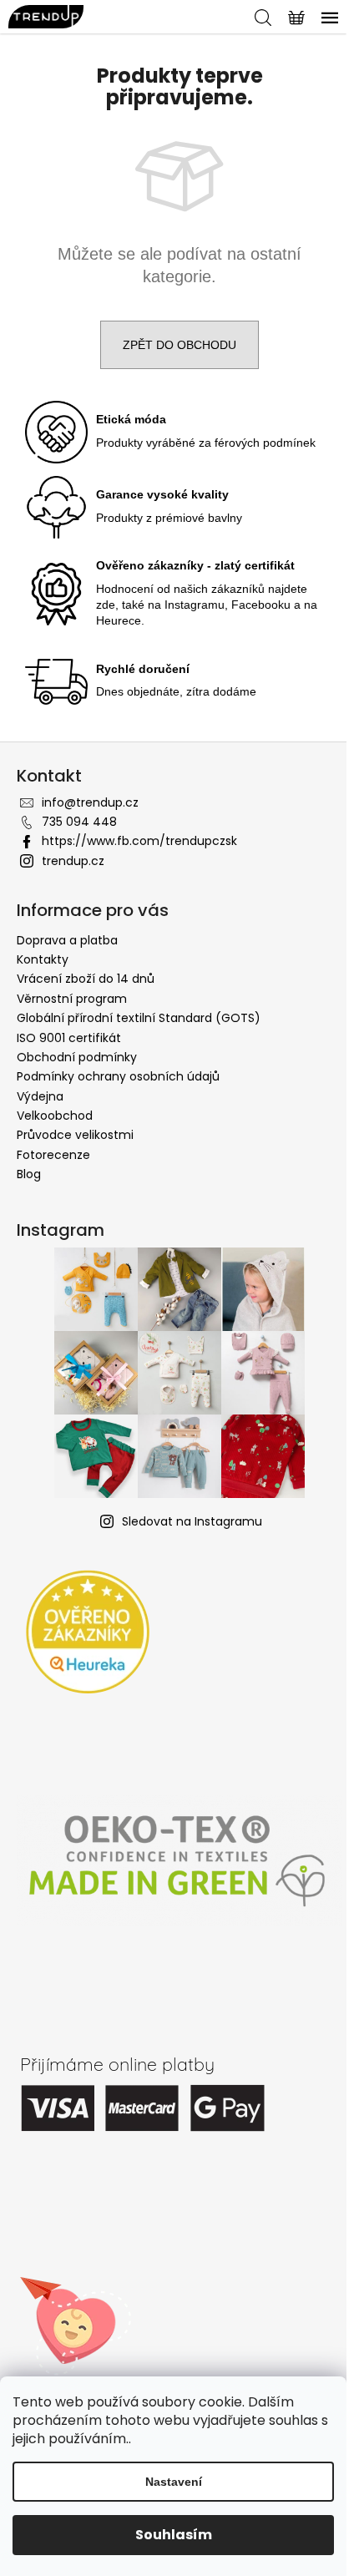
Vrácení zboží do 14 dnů (86, 979)
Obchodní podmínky (77, 1057)
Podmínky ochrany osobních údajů (118, 1076)
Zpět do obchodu (179, 345)
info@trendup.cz (90, 802)
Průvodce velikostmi (75, 1135)
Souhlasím (174, 2535)
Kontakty (43, 959)
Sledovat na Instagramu (192, 1521)
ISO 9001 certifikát (69, 1038)
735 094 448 (79, 822)
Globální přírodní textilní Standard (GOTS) (139, 1018)
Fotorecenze (53, 1155)
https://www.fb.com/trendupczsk (139, 841)
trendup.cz (73, 861)
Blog (29, 1174)
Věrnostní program (72, 999)
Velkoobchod (55, 1116)
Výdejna (40, 1096)
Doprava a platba (67, 940)
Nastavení (174, 2482)
